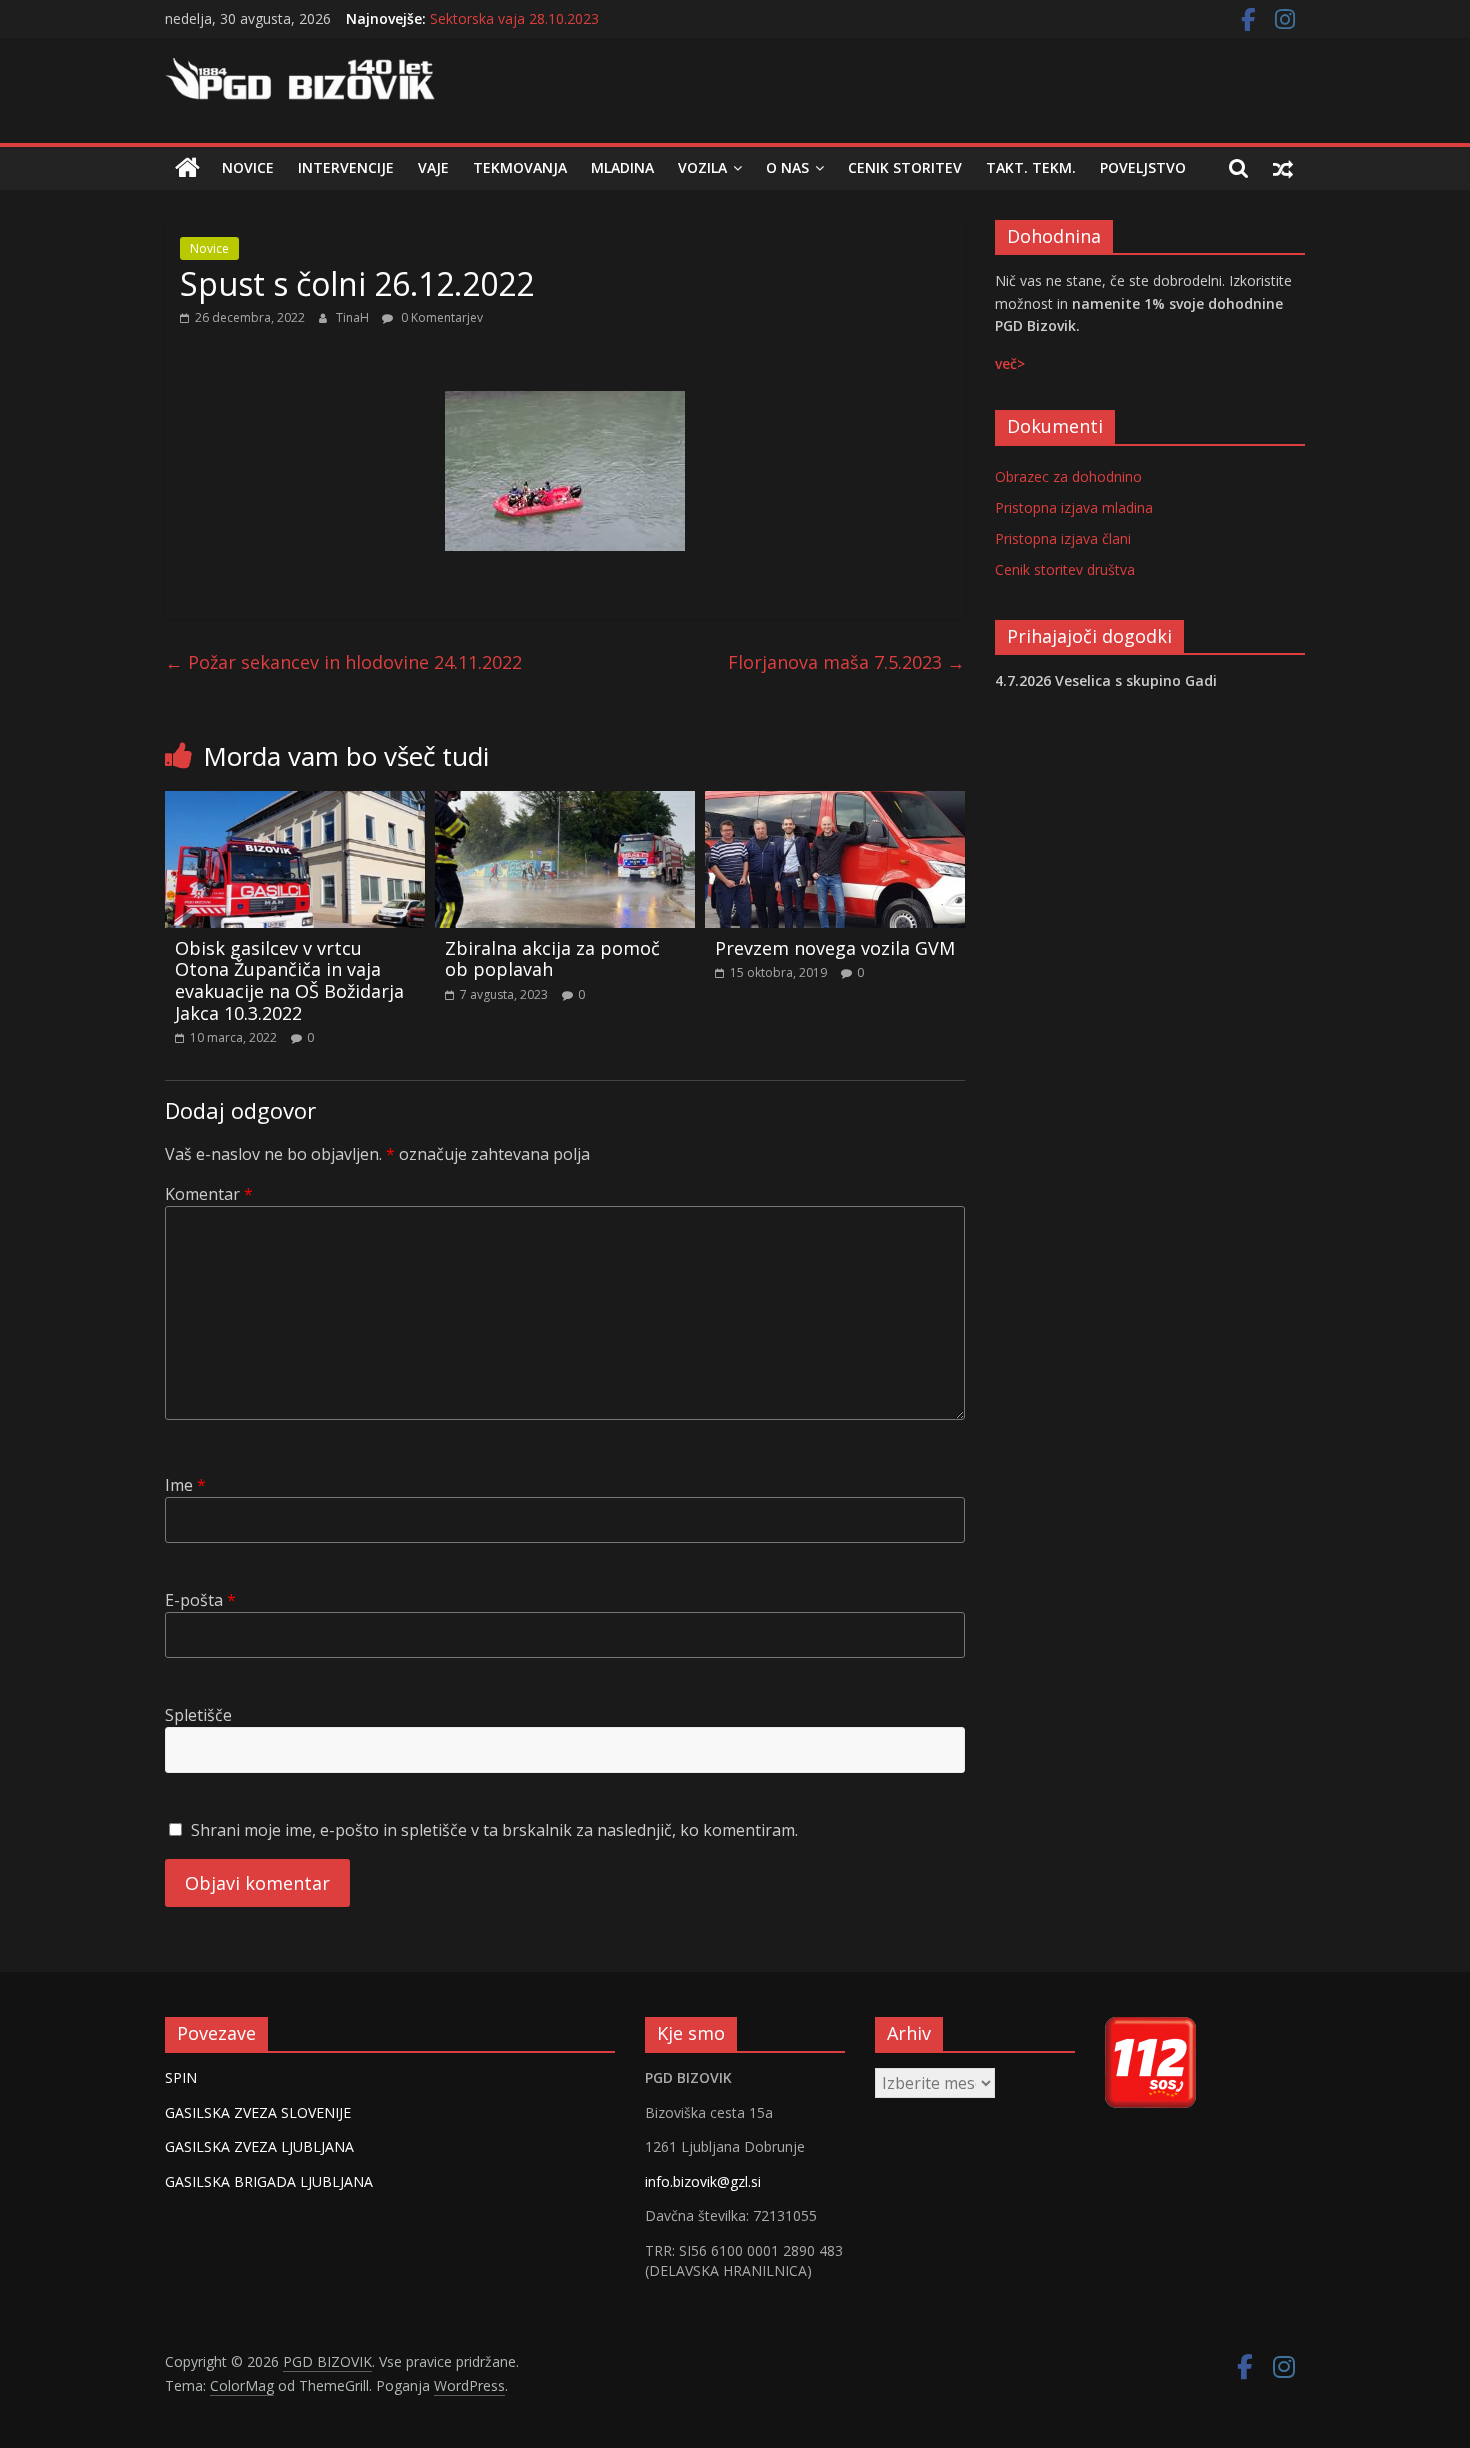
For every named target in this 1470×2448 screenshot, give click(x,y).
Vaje (433, 167)
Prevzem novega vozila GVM (835, 948)
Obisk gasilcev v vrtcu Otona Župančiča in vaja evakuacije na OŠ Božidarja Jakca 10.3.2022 (289, 980)
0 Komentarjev (440, 317)
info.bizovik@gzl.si (703, 2181)
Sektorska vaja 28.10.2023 (514, 23)
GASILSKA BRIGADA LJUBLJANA (269, 2181)
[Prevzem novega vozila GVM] (835, 803)
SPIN (181, 2077)
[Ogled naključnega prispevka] (1283, 168)
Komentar (209, 1194)
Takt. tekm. (1031, 167)
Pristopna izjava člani (1063, 538)
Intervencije (346, 167)
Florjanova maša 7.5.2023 (846, 662)
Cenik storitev (905, 167)
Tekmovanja (520, 167)
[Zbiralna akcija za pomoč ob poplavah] (565, 803)
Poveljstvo (1143, 167)
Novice (248, 167)
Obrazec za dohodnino (1068, 476)
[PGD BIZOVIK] (187, 168)
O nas (787, 167)
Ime (185, 1485)
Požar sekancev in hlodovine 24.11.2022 (343, 662)
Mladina (622, 167)
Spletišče (198, 1715)
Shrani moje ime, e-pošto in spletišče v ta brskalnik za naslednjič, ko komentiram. (494, 1830)
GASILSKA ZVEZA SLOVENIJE (258, 2112)
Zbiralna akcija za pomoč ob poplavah (552, 959)
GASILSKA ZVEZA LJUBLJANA (259, 2146)
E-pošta (200, 1600)
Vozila (702, 167)
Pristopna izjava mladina (1074, 507)
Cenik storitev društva (1065, 569)
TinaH (354, 317)
